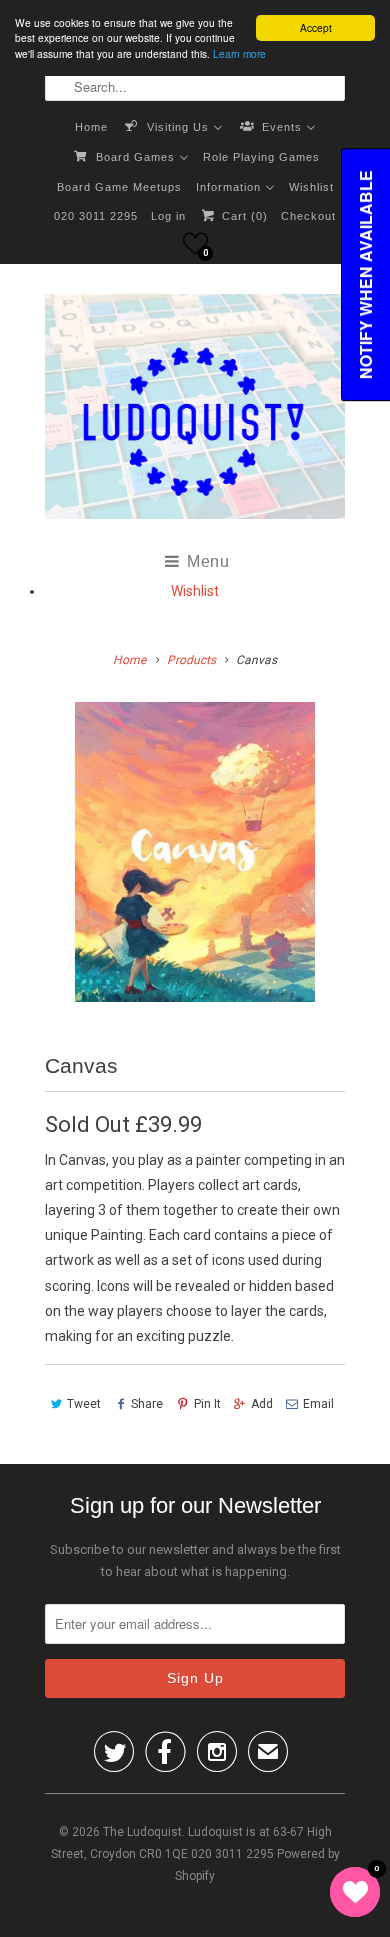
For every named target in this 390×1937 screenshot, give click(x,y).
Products (191, 660)
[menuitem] (91, 126)
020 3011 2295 (96, 216)
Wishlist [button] (195, 591)
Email (318, 1404)
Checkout (308, 216)
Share (147, 1404)
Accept (316, 27)
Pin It (207, 1404)
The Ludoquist (142, 1832)
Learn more (239, 53)
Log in (168, 216)
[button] (195, 243)
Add (262, 1404)
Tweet (84, 1404)
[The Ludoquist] (195, 410)
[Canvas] (195, 852)
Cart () (242, 216)
